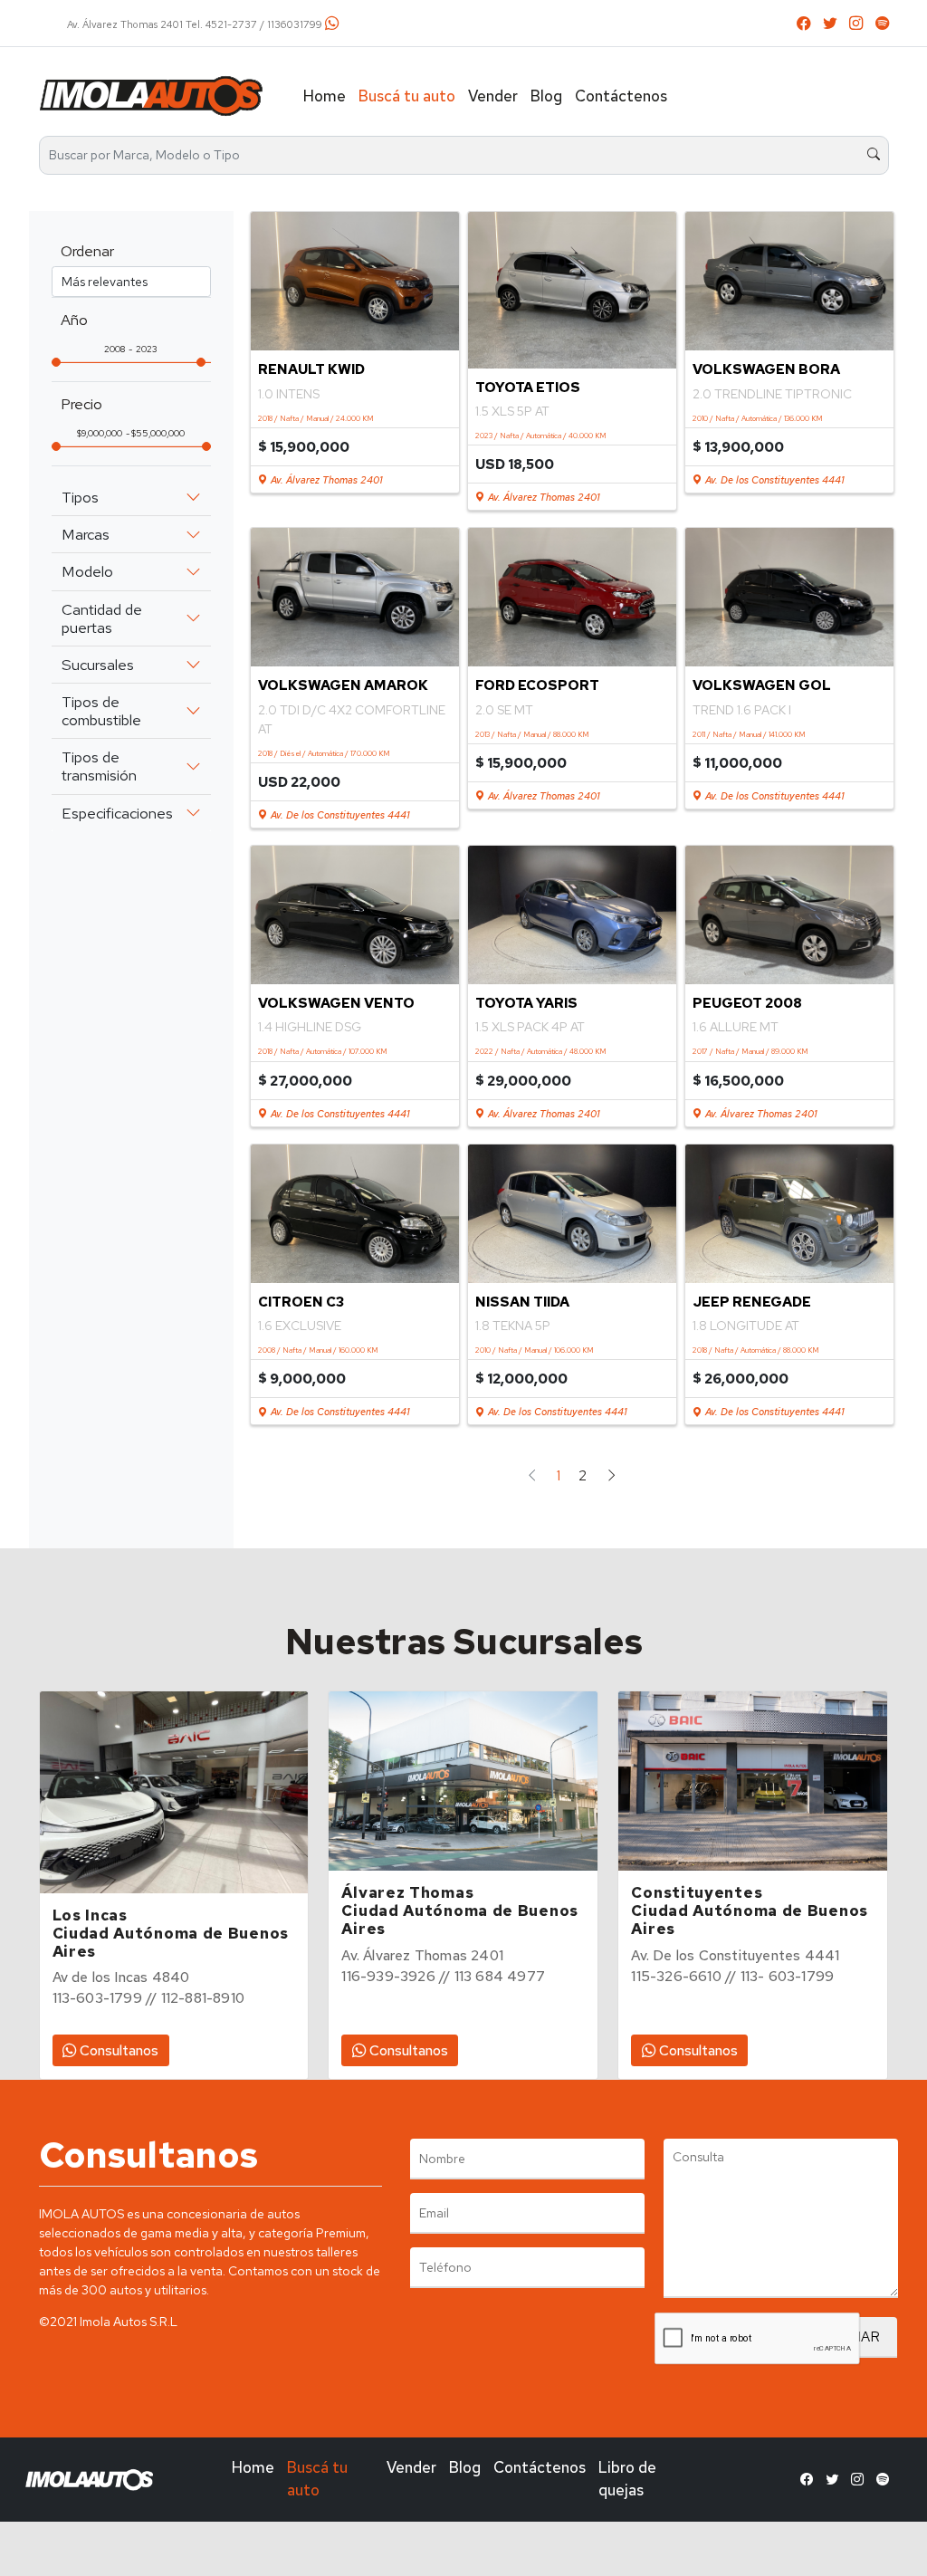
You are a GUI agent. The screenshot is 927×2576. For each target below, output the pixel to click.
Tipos (80, 497)
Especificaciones (117, 813)
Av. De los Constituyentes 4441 (773, 480)
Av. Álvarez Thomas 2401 (325, 480)
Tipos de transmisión (99, 766)
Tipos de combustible (101, 711)
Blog (546, 96)
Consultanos (117, 2050)
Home (325, 96)
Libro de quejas (627, 2479)
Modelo (87, 571)
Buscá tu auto (407, 96)
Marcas (86, 534)
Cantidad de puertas (102, 618)
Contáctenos (621, 96)
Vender (493, 96)
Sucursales (98, 665)
